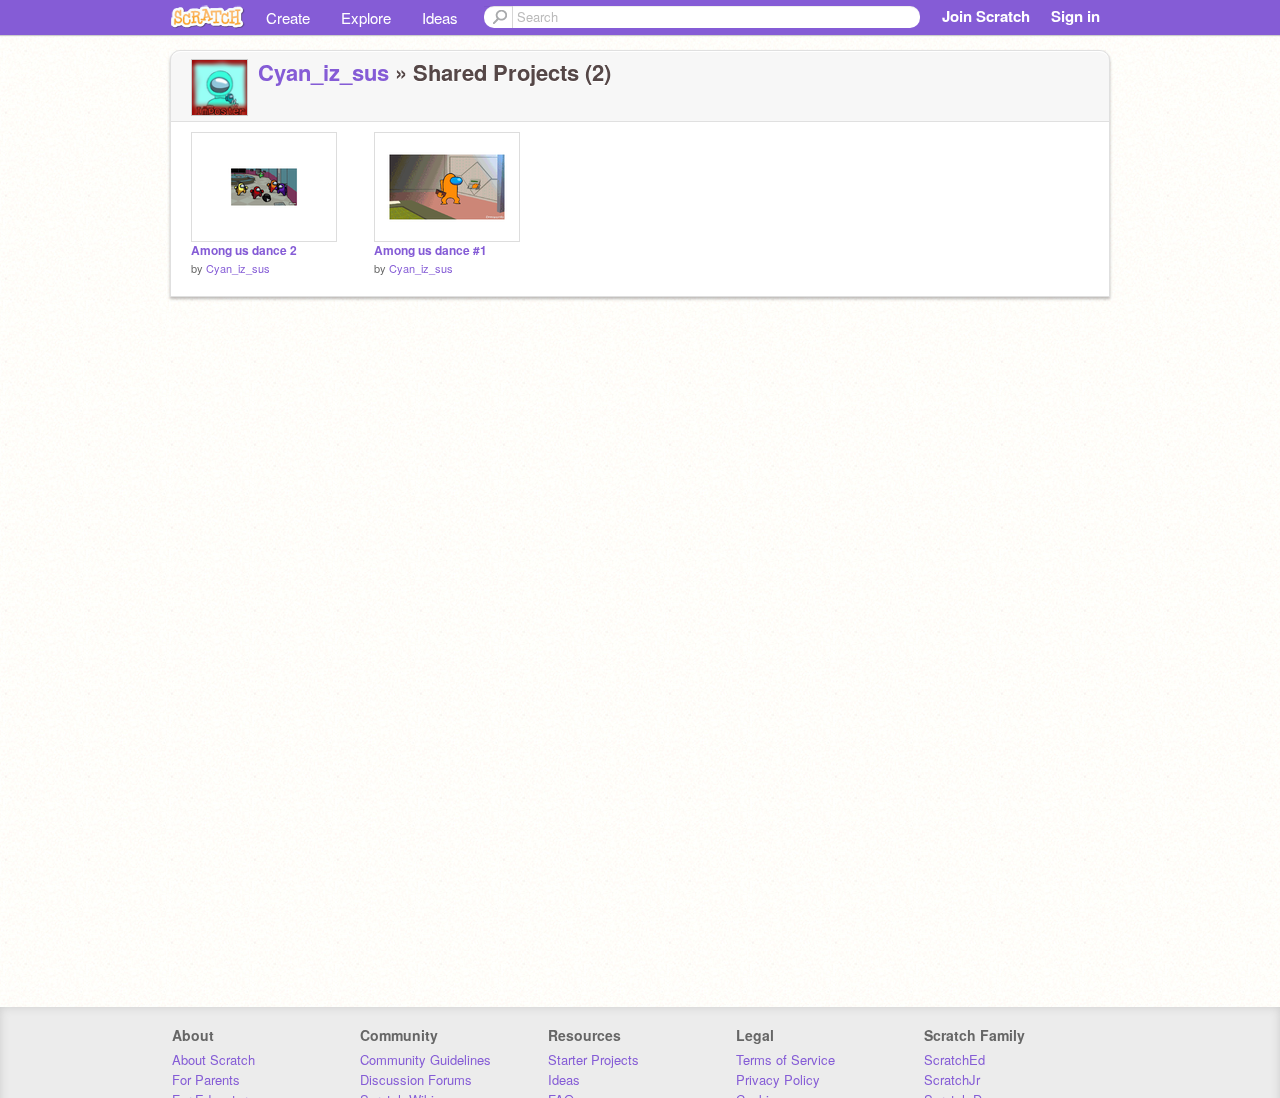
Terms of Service (785, 1059)
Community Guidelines (425, 1059)
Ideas (440, 17)
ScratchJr (952, 1079)
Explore (366, 17)
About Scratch (213, 1059)
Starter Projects (593, 1059)
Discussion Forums (416, 1079)
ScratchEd (954, 1059)
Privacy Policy (778, 1079)
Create (288, 17)
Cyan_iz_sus (323, 72)
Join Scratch (986, 16)
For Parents (206, 1079)
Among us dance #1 (430, 250)
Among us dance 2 (244, 250)
